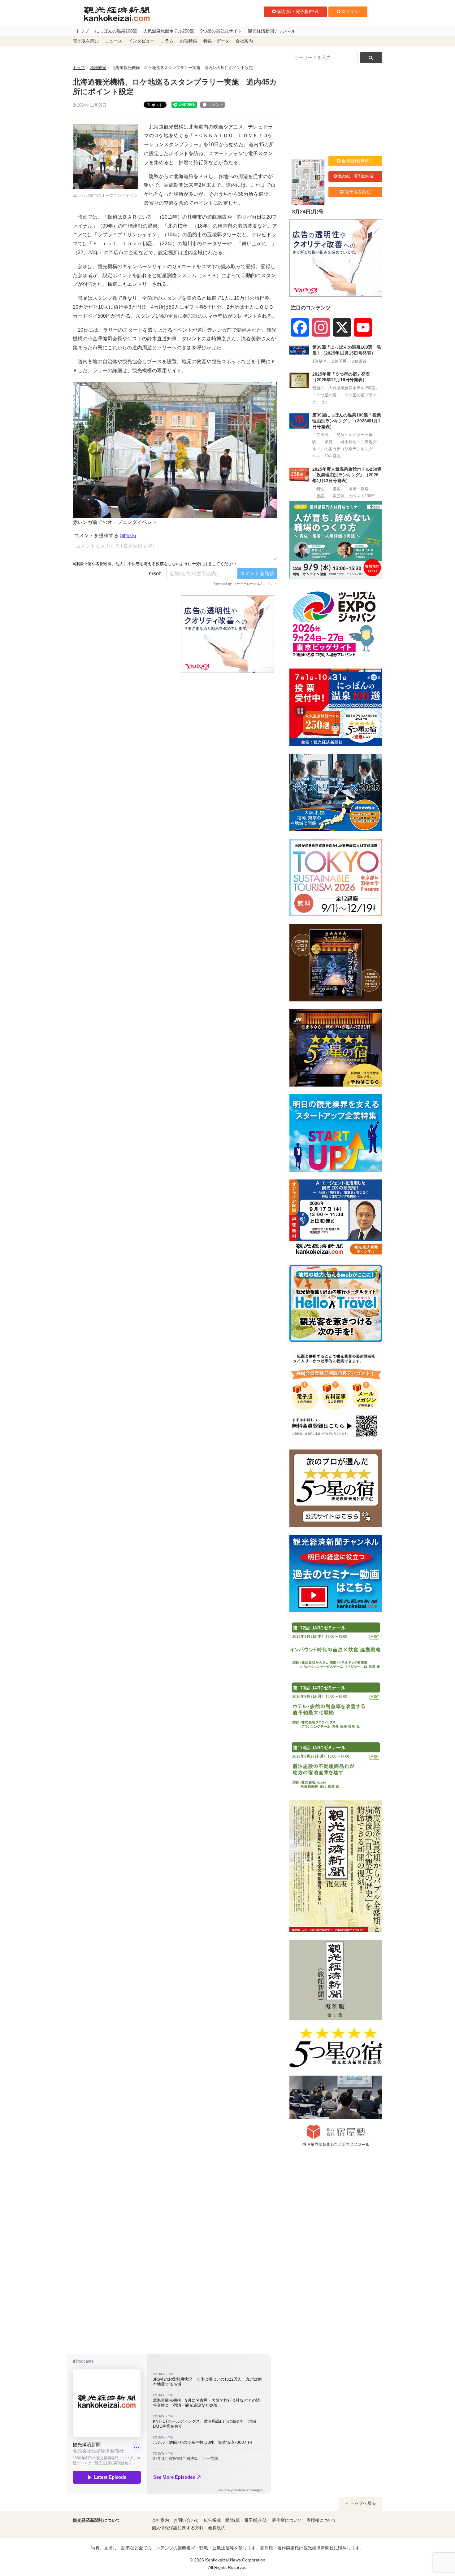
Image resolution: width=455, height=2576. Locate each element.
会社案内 (244, 41)
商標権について (322, 2520)
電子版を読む (86, 41)
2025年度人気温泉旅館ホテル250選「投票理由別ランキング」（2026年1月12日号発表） (347, 475)
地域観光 (98, 68)
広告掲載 (212, 2520)
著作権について (287, 2520)
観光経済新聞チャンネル (272, 31)
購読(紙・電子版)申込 (298, 11)
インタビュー (141, 41)
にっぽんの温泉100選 (116, 31)
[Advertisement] (122, 634)
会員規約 (217, 2528)
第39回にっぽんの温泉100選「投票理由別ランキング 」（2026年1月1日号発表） (347, 421)
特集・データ (216, 41)
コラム (167, 41)
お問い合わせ (186, 2520)
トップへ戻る (362, 2503)
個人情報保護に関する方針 (178, 2528)
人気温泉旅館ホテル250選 (169, 31)
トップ (82, 31)
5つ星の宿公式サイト (221, 31)
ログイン (350, 11)
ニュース (114, 41)
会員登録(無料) (356, 161)
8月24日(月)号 (308, 212)
